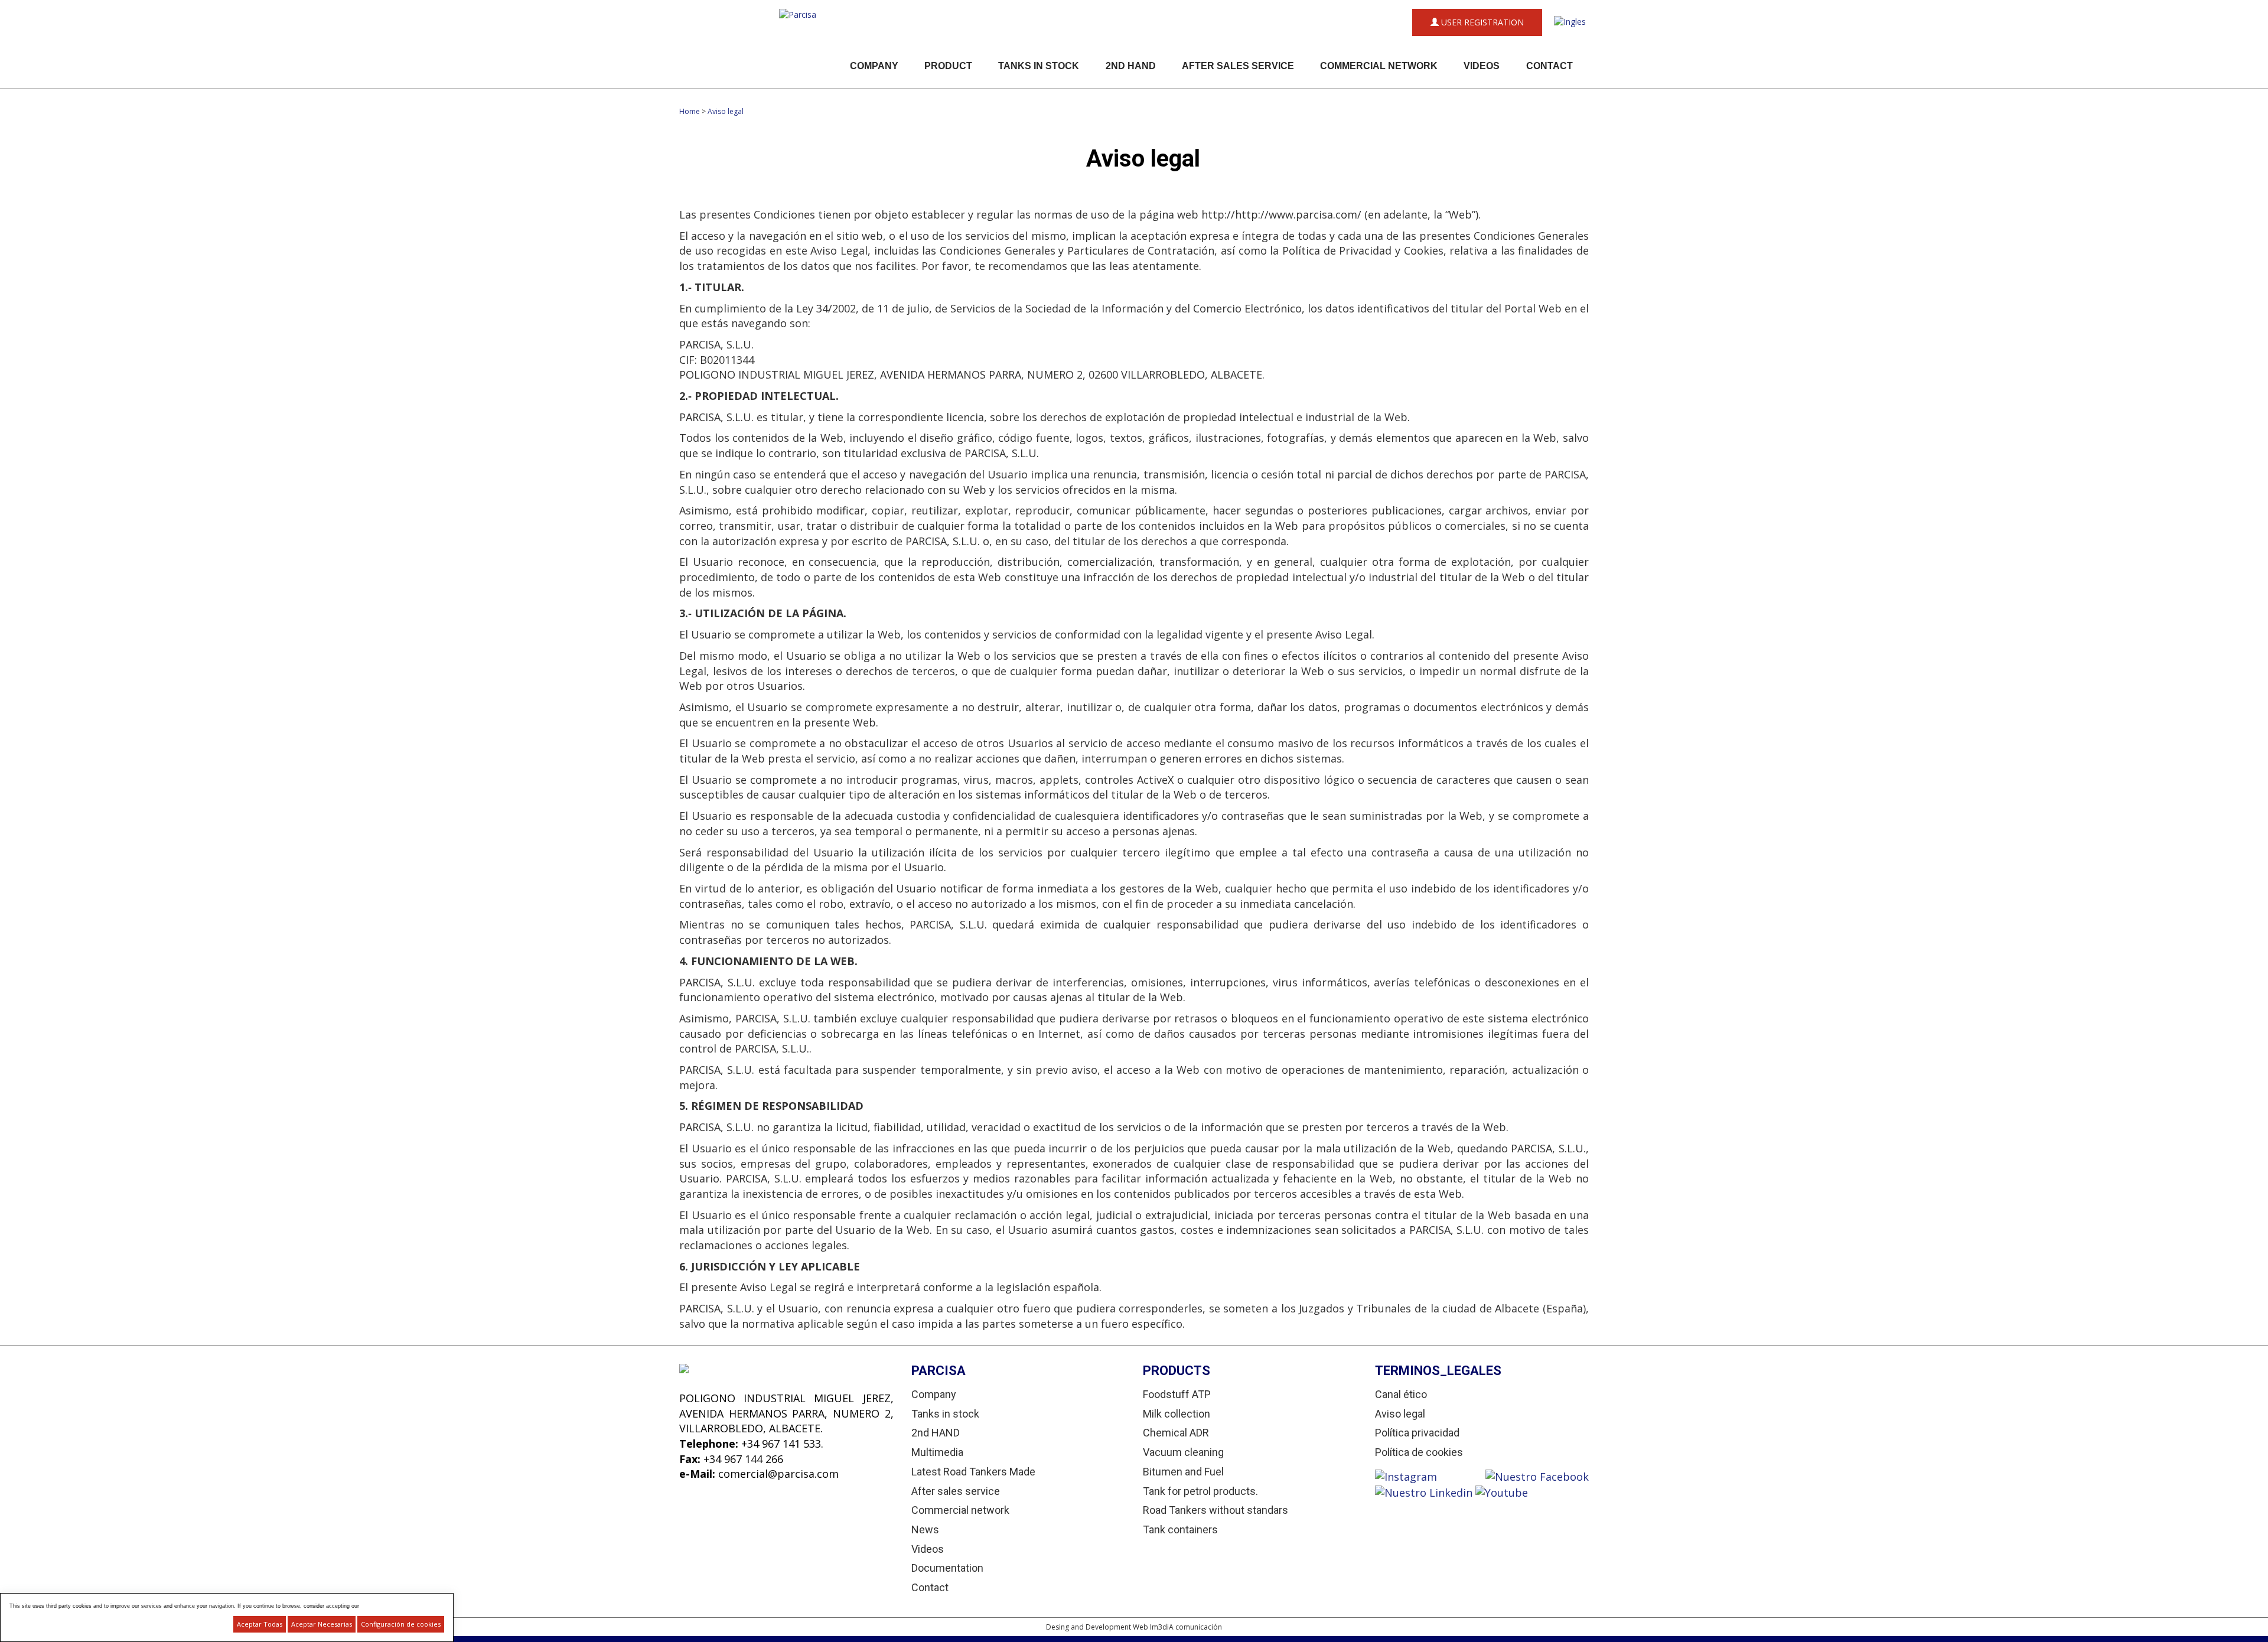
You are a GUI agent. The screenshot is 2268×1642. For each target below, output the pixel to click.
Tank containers (1180, 1529)
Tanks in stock (1039, 66)
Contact (1550, 66)
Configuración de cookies (401, 1624)
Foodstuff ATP (1177, 1394)
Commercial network (1379, 66)
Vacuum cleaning (1183, 1452)
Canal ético (1401, 1394)
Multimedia (937, 1452)
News (925, 1529)
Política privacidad (1417, 1433)
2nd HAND (1131, 66)
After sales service (1238, 66)
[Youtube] (1502, 1492)
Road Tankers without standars (1216, 1510)
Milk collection (1177, 1414)
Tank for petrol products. (1200, 1491)
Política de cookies (1419, 1452)
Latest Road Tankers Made (973, 1472)
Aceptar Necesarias (322, 1624)
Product (948, 66)
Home (690, 111)
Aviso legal (726, 111)
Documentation (947, 1568)
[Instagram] (1430, 1476)
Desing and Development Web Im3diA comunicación (1134, 1627)
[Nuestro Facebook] (1537, 1476)
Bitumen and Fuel (1183, 1472)
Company (874, 66)
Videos (1482, 66)
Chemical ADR (1176, 1433)
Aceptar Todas (260, 1624)
